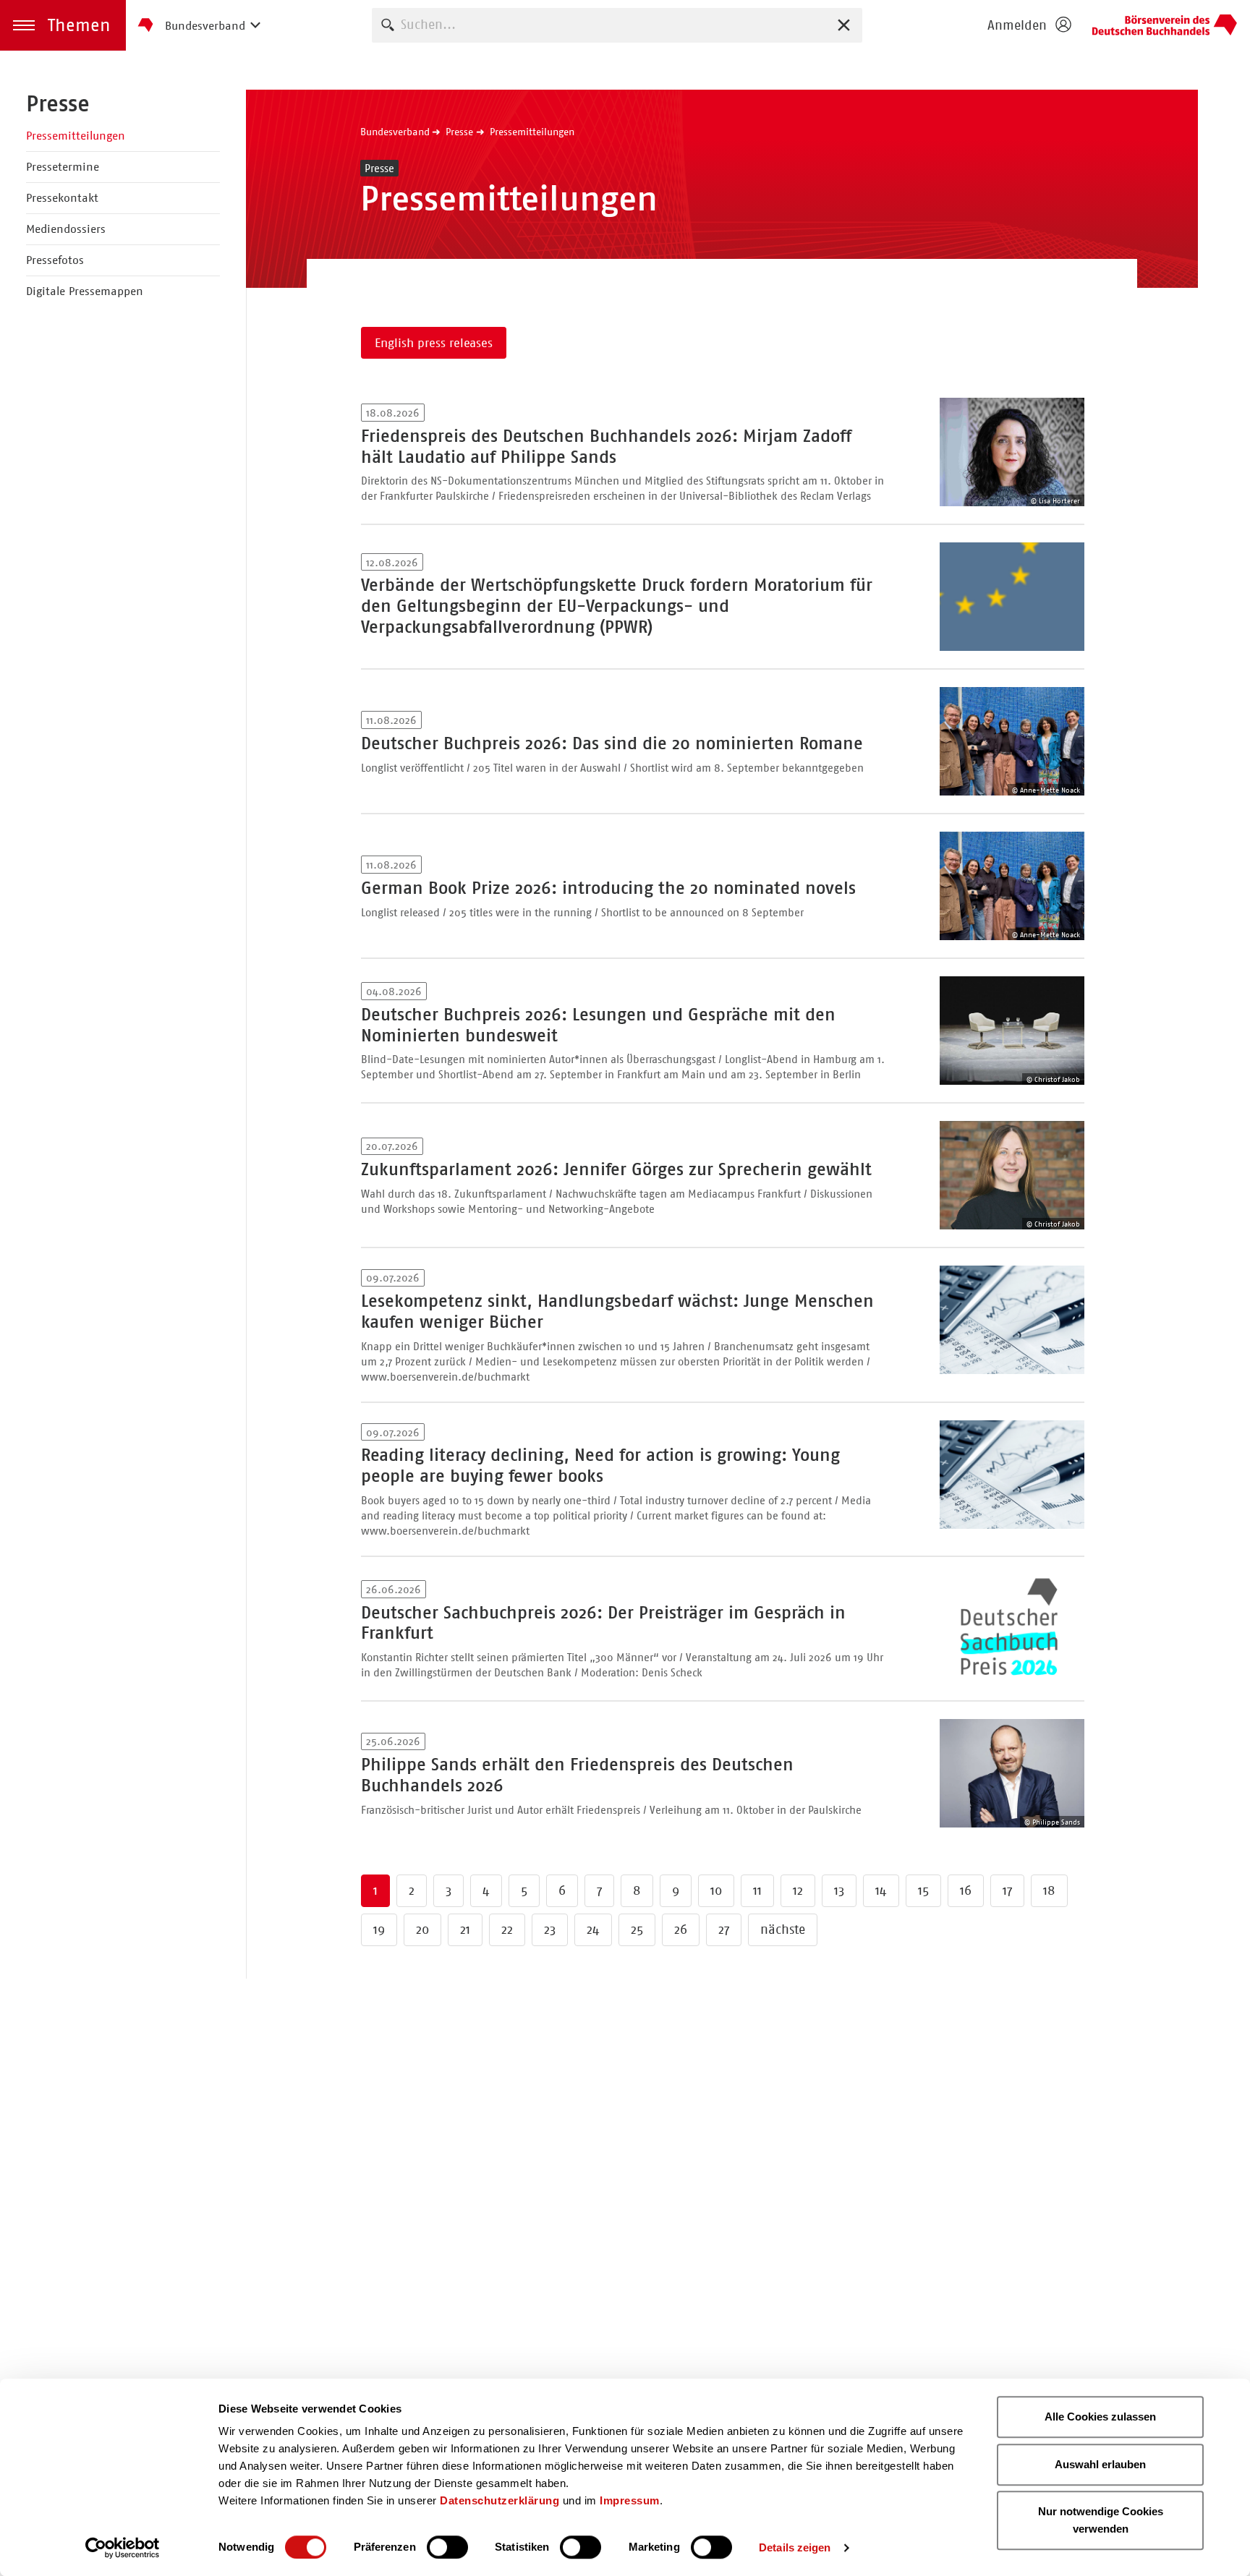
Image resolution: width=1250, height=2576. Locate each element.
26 (681, 1929)
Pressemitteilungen (76, 136)
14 (881, 1890)
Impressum (630, 2500)
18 (1049, 1890)
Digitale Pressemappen (85, 291)
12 (798, 1890)
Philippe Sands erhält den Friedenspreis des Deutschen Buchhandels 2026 (577, 1775)
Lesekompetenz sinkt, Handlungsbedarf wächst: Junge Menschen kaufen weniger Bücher (617, 1312)
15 (923, 1890)
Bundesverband (395, 132)
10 (716, 1890)
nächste (783, 1929)
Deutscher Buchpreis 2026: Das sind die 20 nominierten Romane (612, 743)
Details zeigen (795, 2547)
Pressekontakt (62, 198)
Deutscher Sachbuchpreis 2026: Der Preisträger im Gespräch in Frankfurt (603, 1623)
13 (839, 1890)
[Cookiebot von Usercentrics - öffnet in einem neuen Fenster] (123, 2548)
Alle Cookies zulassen (1100, 2417)
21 (465, 1929)
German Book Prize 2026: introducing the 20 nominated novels (608, 888)
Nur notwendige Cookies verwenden (1101, 2520)
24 (593, 1929)
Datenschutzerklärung (499, 2500)
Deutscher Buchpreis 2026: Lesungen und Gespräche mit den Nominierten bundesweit (598, 1025)
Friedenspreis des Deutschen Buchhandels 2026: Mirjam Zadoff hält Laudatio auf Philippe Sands (606, 447)
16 (966, 1890)
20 (422, 1929)
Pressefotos (55, 260)
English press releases (434, 343)
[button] (63, 25)
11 (757, 1890)
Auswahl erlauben (1100, 2464)
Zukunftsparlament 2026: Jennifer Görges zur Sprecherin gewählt (616, 1169)
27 (724, 1929)
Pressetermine (63, 167)
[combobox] (617, 25)
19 (379, 1929)
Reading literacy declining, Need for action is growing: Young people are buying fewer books (600, 1466)
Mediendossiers (66, 229)
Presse (58, 103)
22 (507, 1929)
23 (550, 1929)
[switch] (447, 2547)
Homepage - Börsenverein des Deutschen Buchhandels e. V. (1165, 25)
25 (637, 1929)
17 (1007, 1890)
